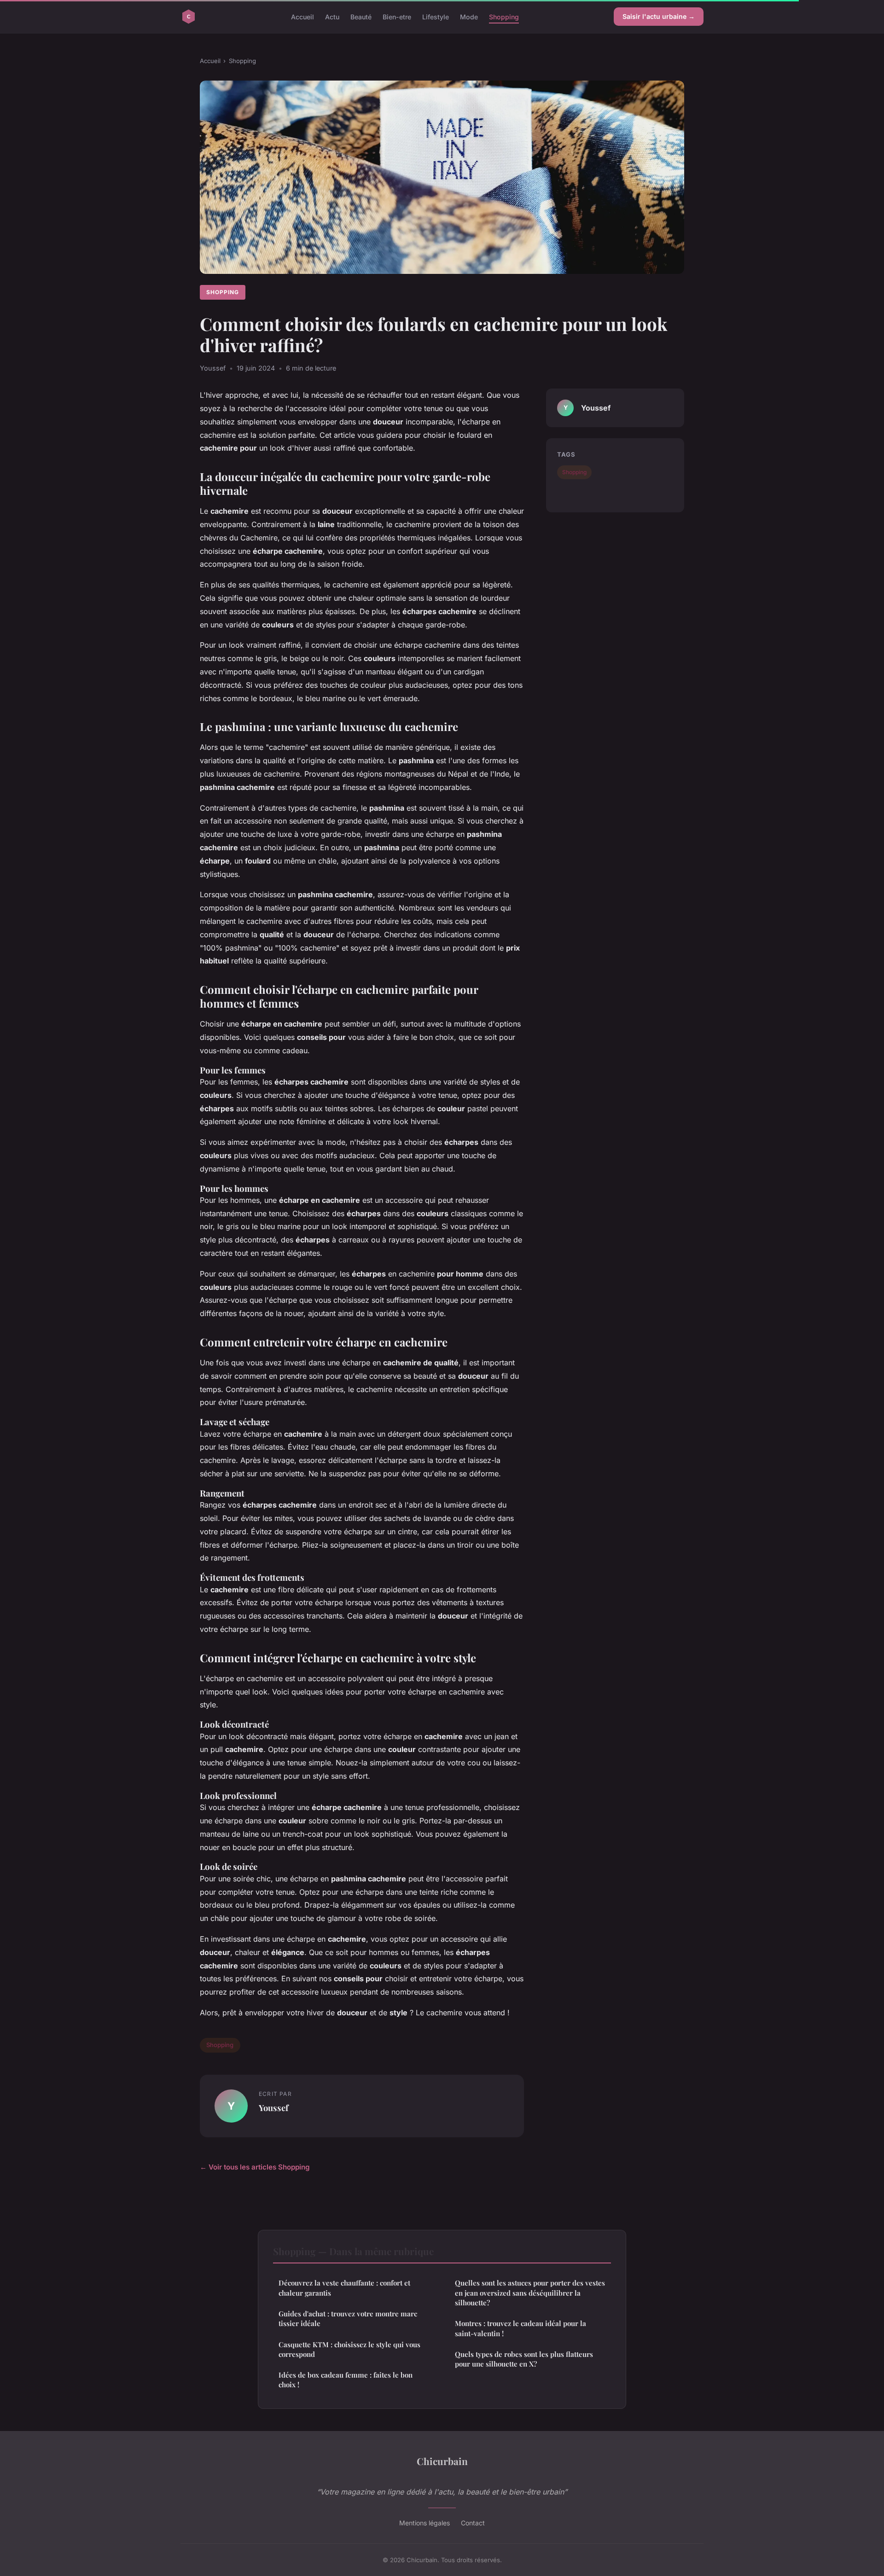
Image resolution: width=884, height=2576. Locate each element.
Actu (332, 16)
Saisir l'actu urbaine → (659, 16)
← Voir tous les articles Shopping (255, 2167)
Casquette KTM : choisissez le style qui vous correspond (349, 2349)
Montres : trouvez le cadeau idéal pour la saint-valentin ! (521, 2328)
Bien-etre (397, 16)
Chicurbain (442, 2461)
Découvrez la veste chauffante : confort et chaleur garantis (344, 2288)
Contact (473, 2523)
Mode (469, 16)
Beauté (361, 16)
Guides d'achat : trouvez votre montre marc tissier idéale (348, 2318)
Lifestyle (436, 16)
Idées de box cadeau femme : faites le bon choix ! (346, 2380)
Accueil (302, 16)
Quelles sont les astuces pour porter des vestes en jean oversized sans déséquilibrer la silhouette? (530, 2293)
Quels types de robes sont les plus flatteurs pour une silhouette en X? (524, 2359)
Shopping (504, 16)
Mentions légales (425, 2523)
